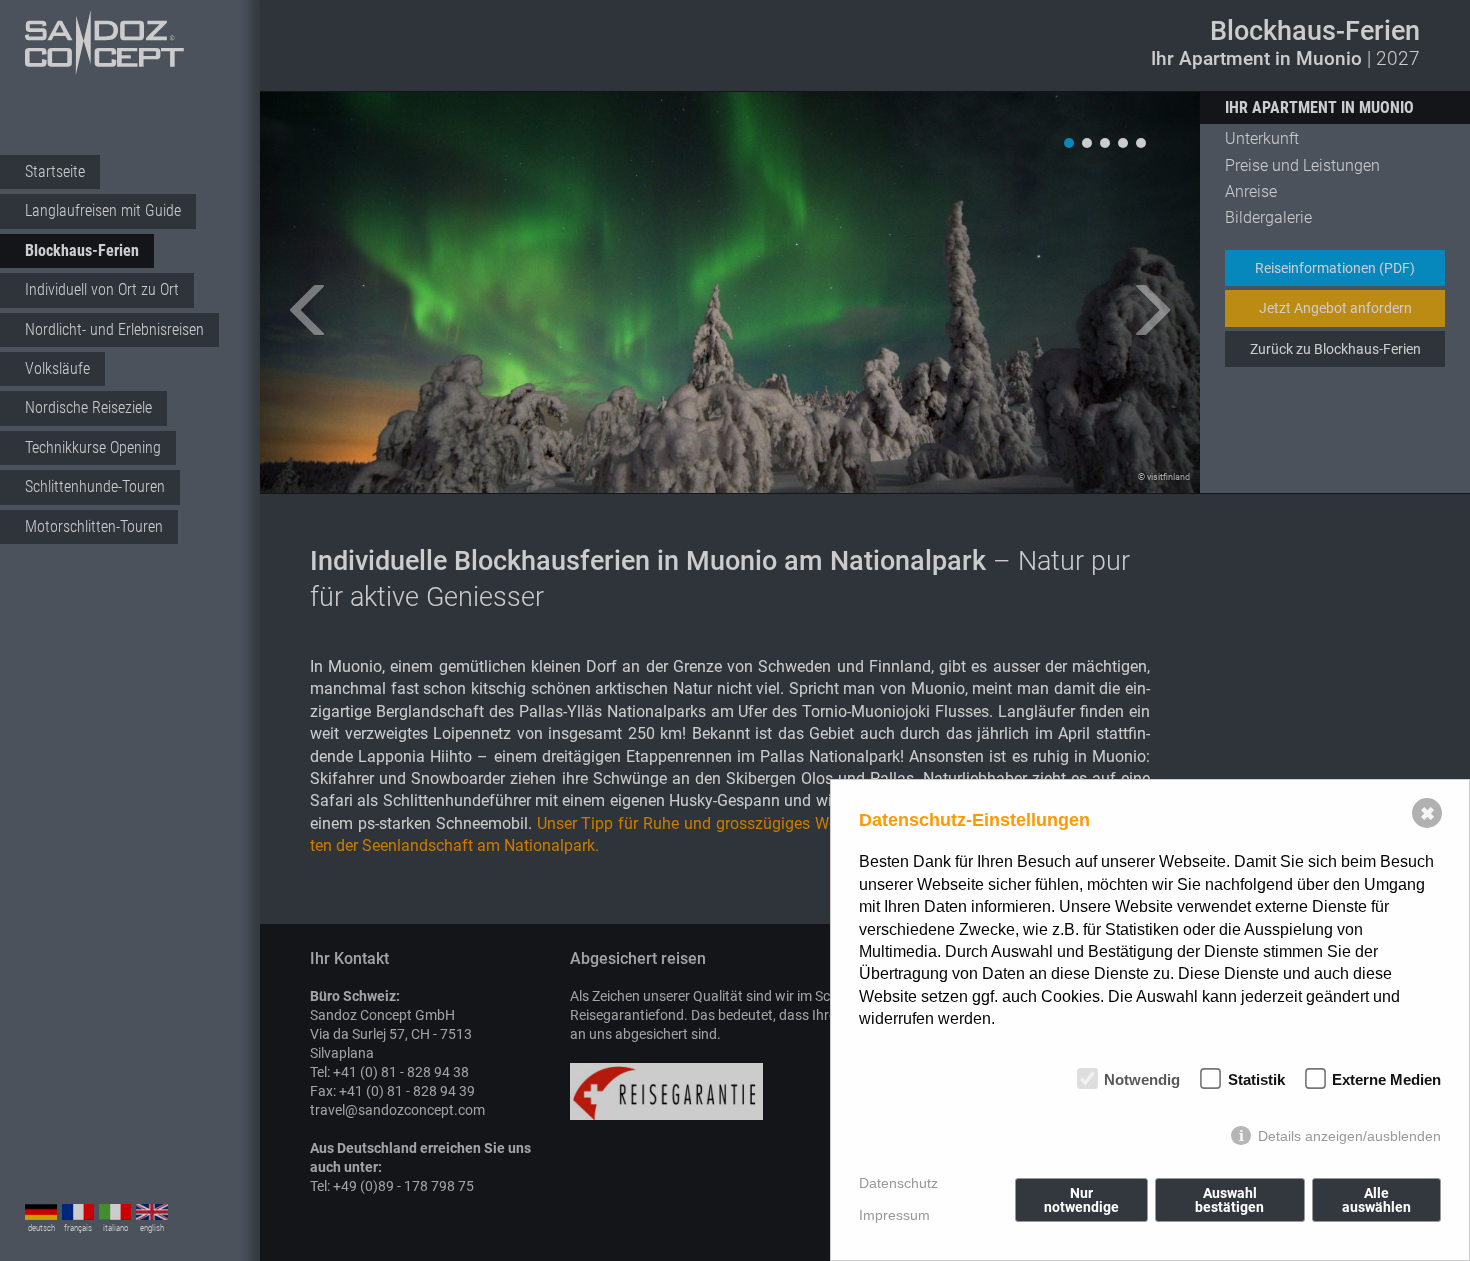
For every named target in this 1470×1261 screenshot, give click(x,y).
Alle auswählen (1376, 1200)
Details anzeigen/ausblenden (1349, 1136)
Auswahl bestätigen (1229, 1200)
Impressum (894, 1215)
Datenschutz (898, 1183)
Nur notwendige (1081, 1200)
